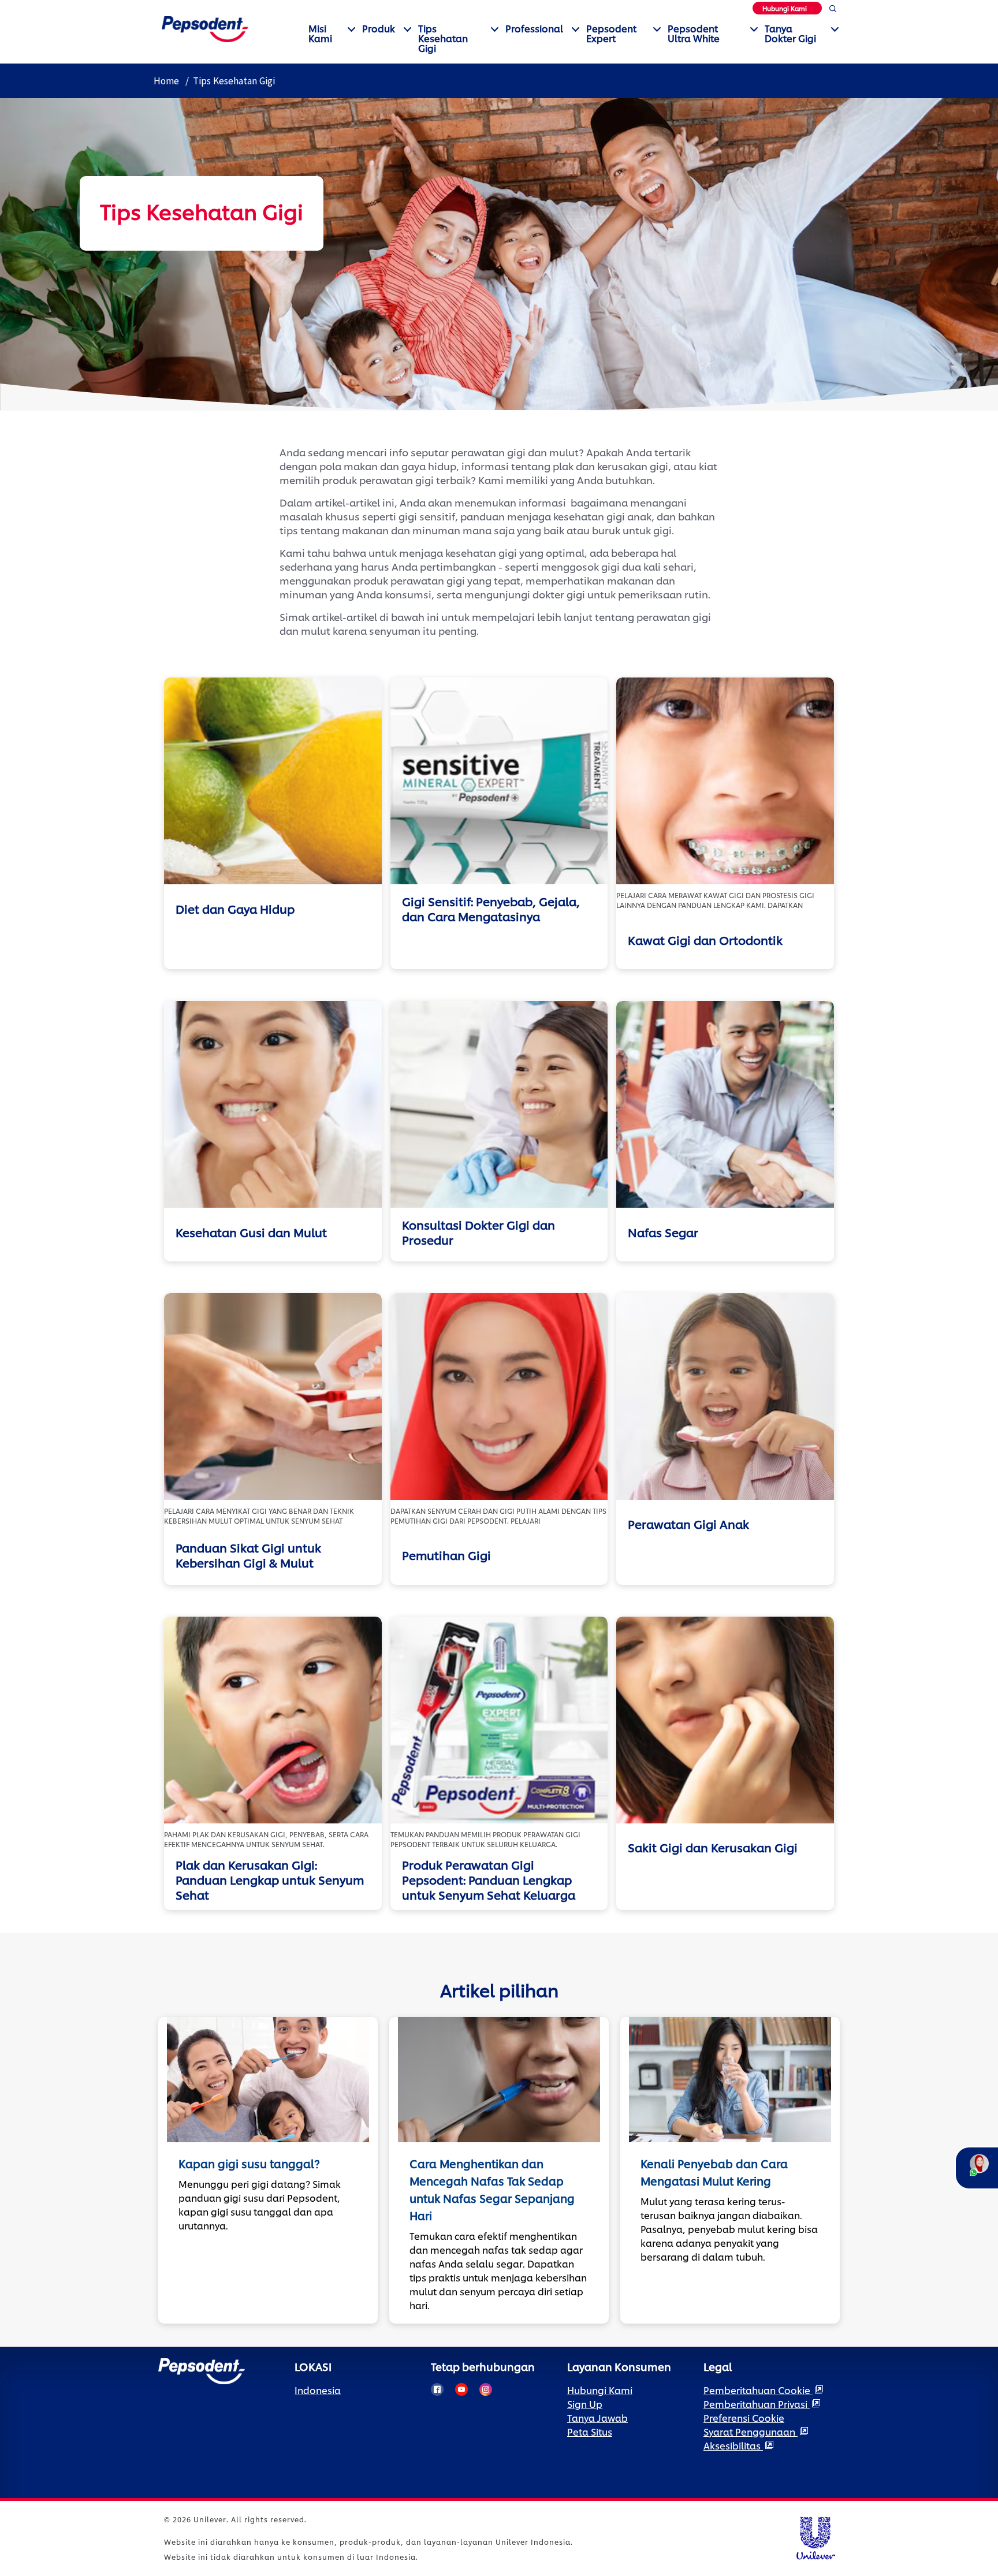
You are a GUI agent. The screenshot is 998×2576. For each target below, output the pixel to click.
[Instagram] (486, 2389)
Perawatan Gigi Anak (688, 1524)
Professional (534, 28)
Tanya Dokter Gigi (790, 33)
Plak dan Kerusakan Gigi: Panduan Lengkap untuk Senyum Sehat (270, 1879)
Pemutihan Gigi (446, 1555)
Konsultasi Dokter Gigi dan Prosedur (478, 1232)
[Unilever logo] (815, 2536)
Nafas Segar (663, 1232)
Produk (379, 28)
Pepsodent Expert (611, 33)
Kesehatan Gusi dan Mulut (251, 1232)
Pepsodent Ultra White (694, 33)
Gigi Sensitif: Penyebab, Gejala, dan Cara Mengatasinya (491, 909)
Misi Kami (320, 33)
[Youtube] (461, 2389)
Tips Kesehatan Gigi (443, 38)
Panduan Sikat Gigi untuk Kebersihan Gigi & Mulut (248, 1555)
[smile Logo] (205, 27)
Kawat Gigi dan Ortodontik (705, 940)
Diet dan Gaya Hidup (235, 909)
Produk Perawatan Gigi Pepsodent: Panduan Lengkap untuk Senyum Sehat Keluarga (489, 1879)
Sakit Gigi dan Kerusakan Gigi (713, 1847)
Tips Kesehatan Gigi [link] (234, 81)
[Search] (833, 11)
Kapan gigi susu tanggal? (249, 2163)
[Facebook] (437, 2389)
